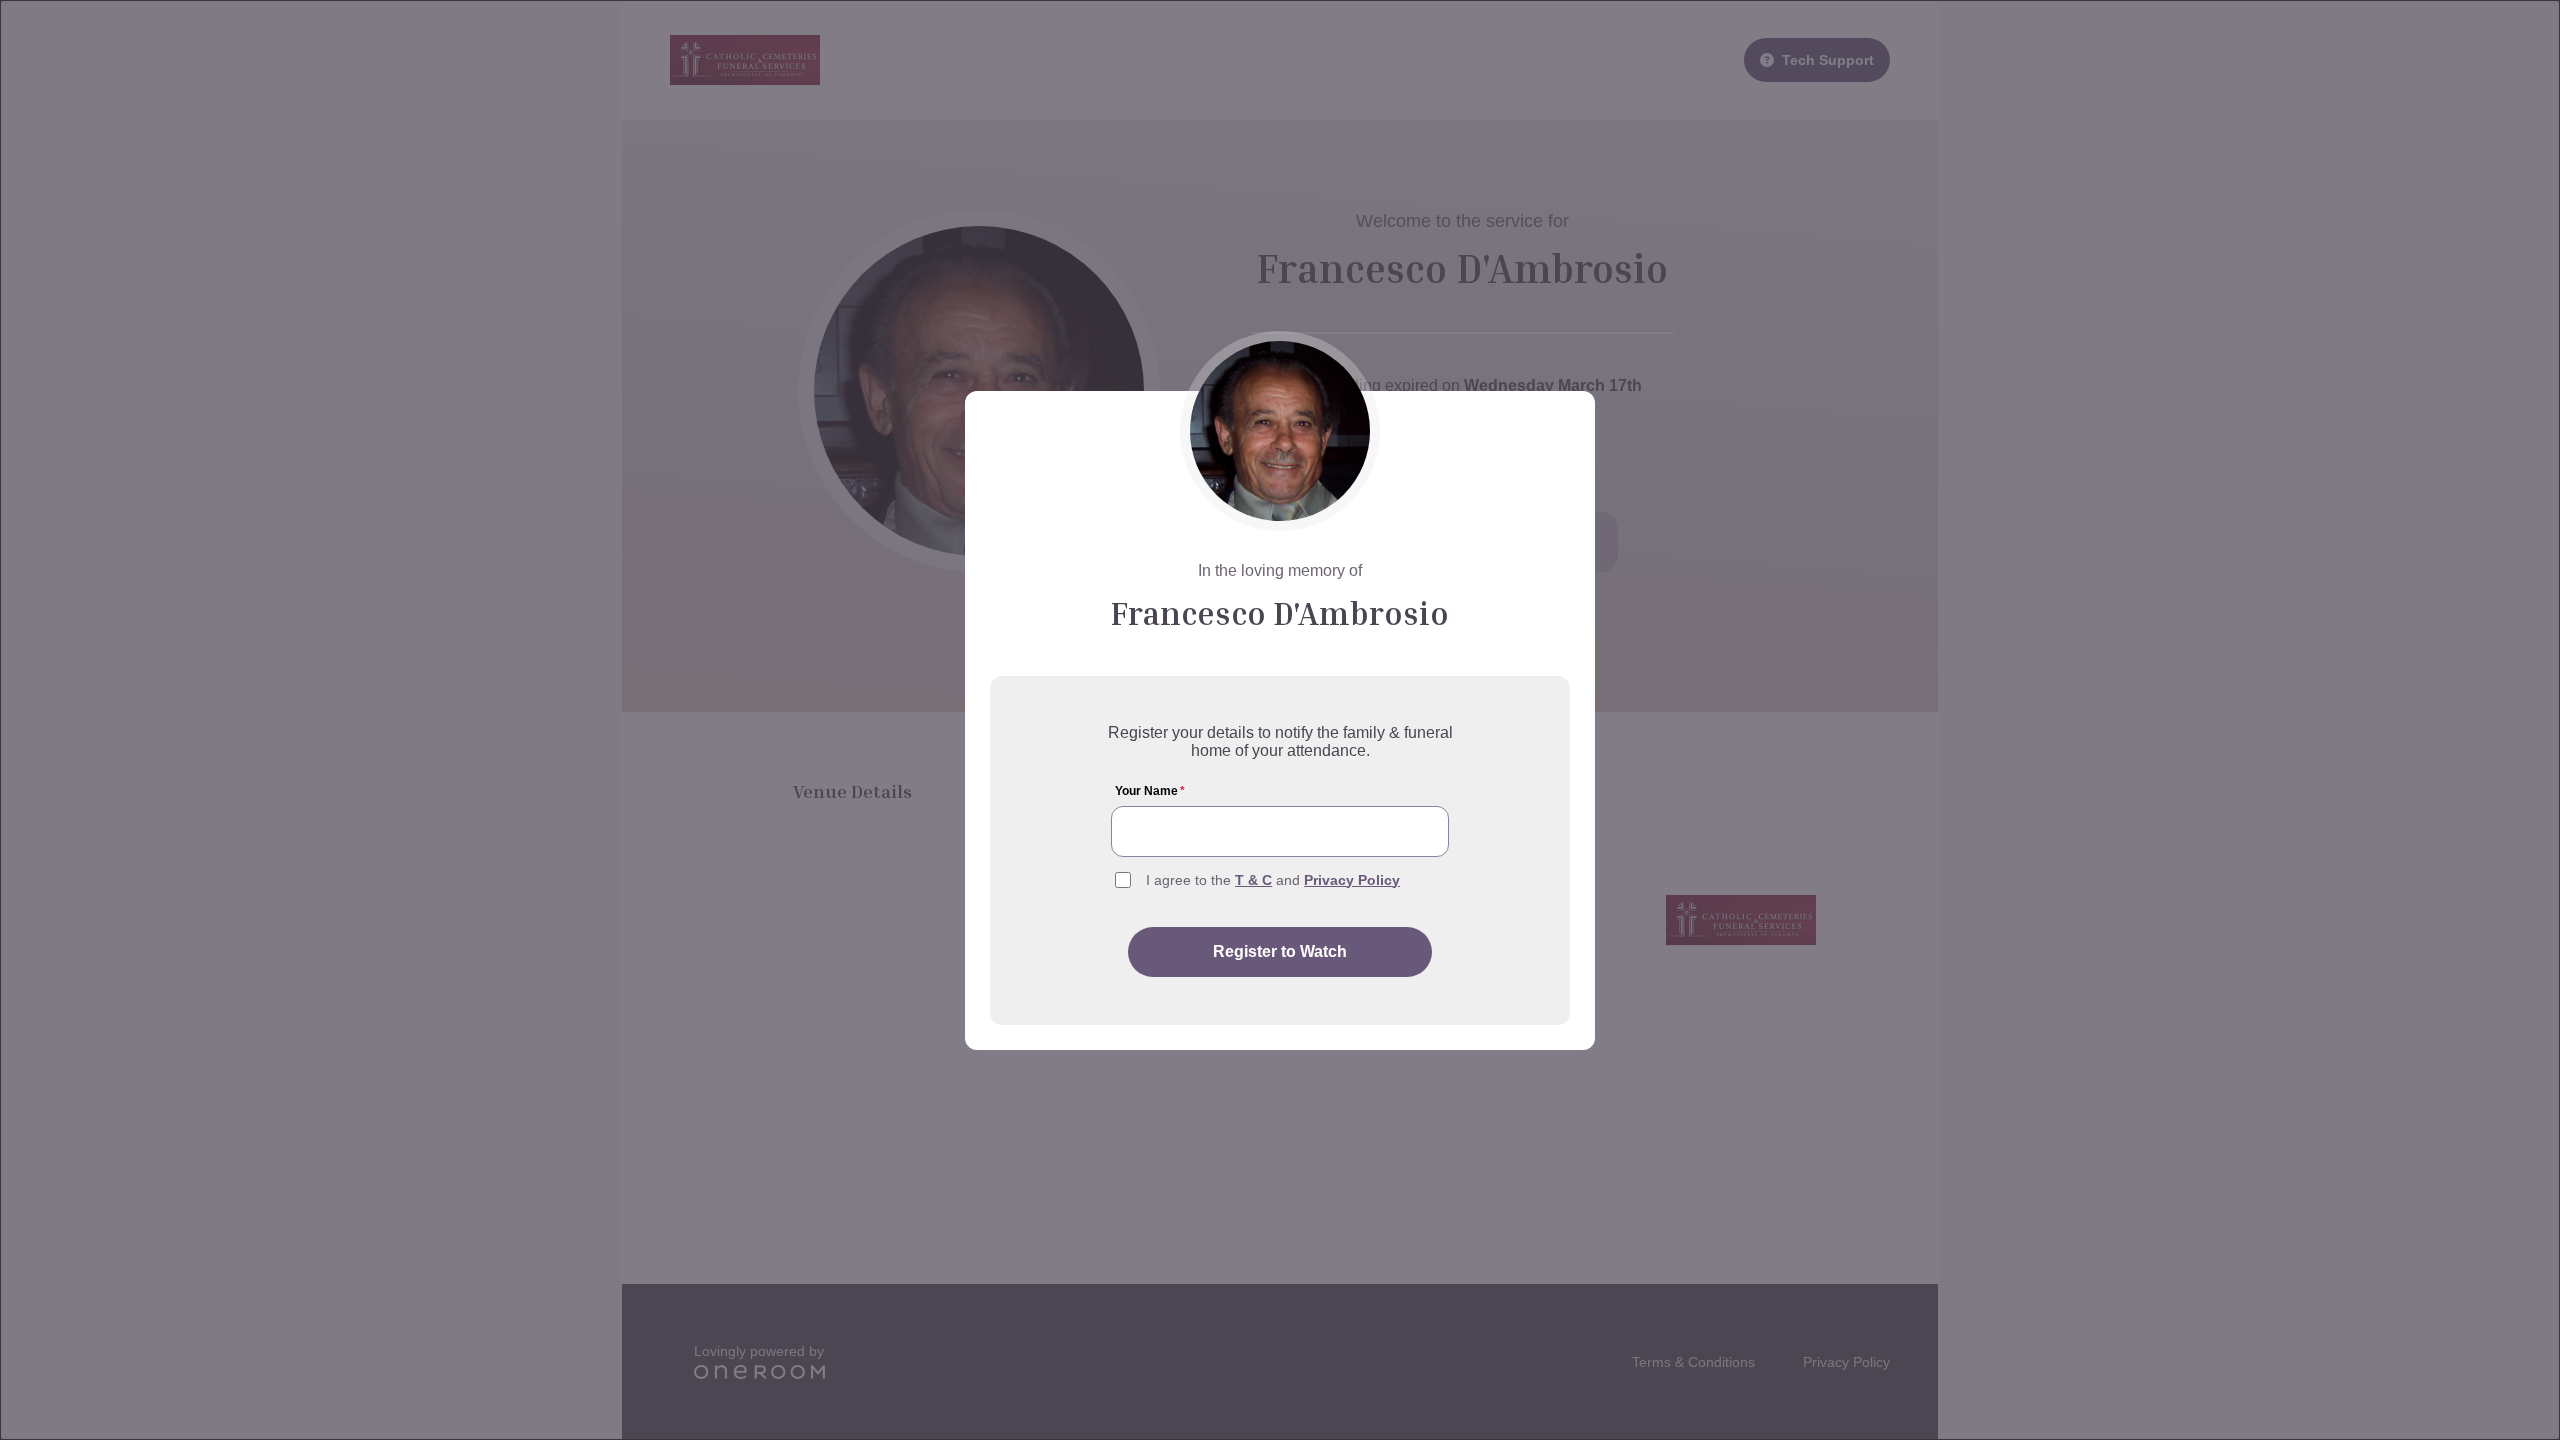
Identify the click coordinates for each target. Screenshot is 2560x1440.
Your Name (1150, 791)
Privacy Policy (1352, 880)
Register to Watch (1280, 951)
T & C (1253, 880)
